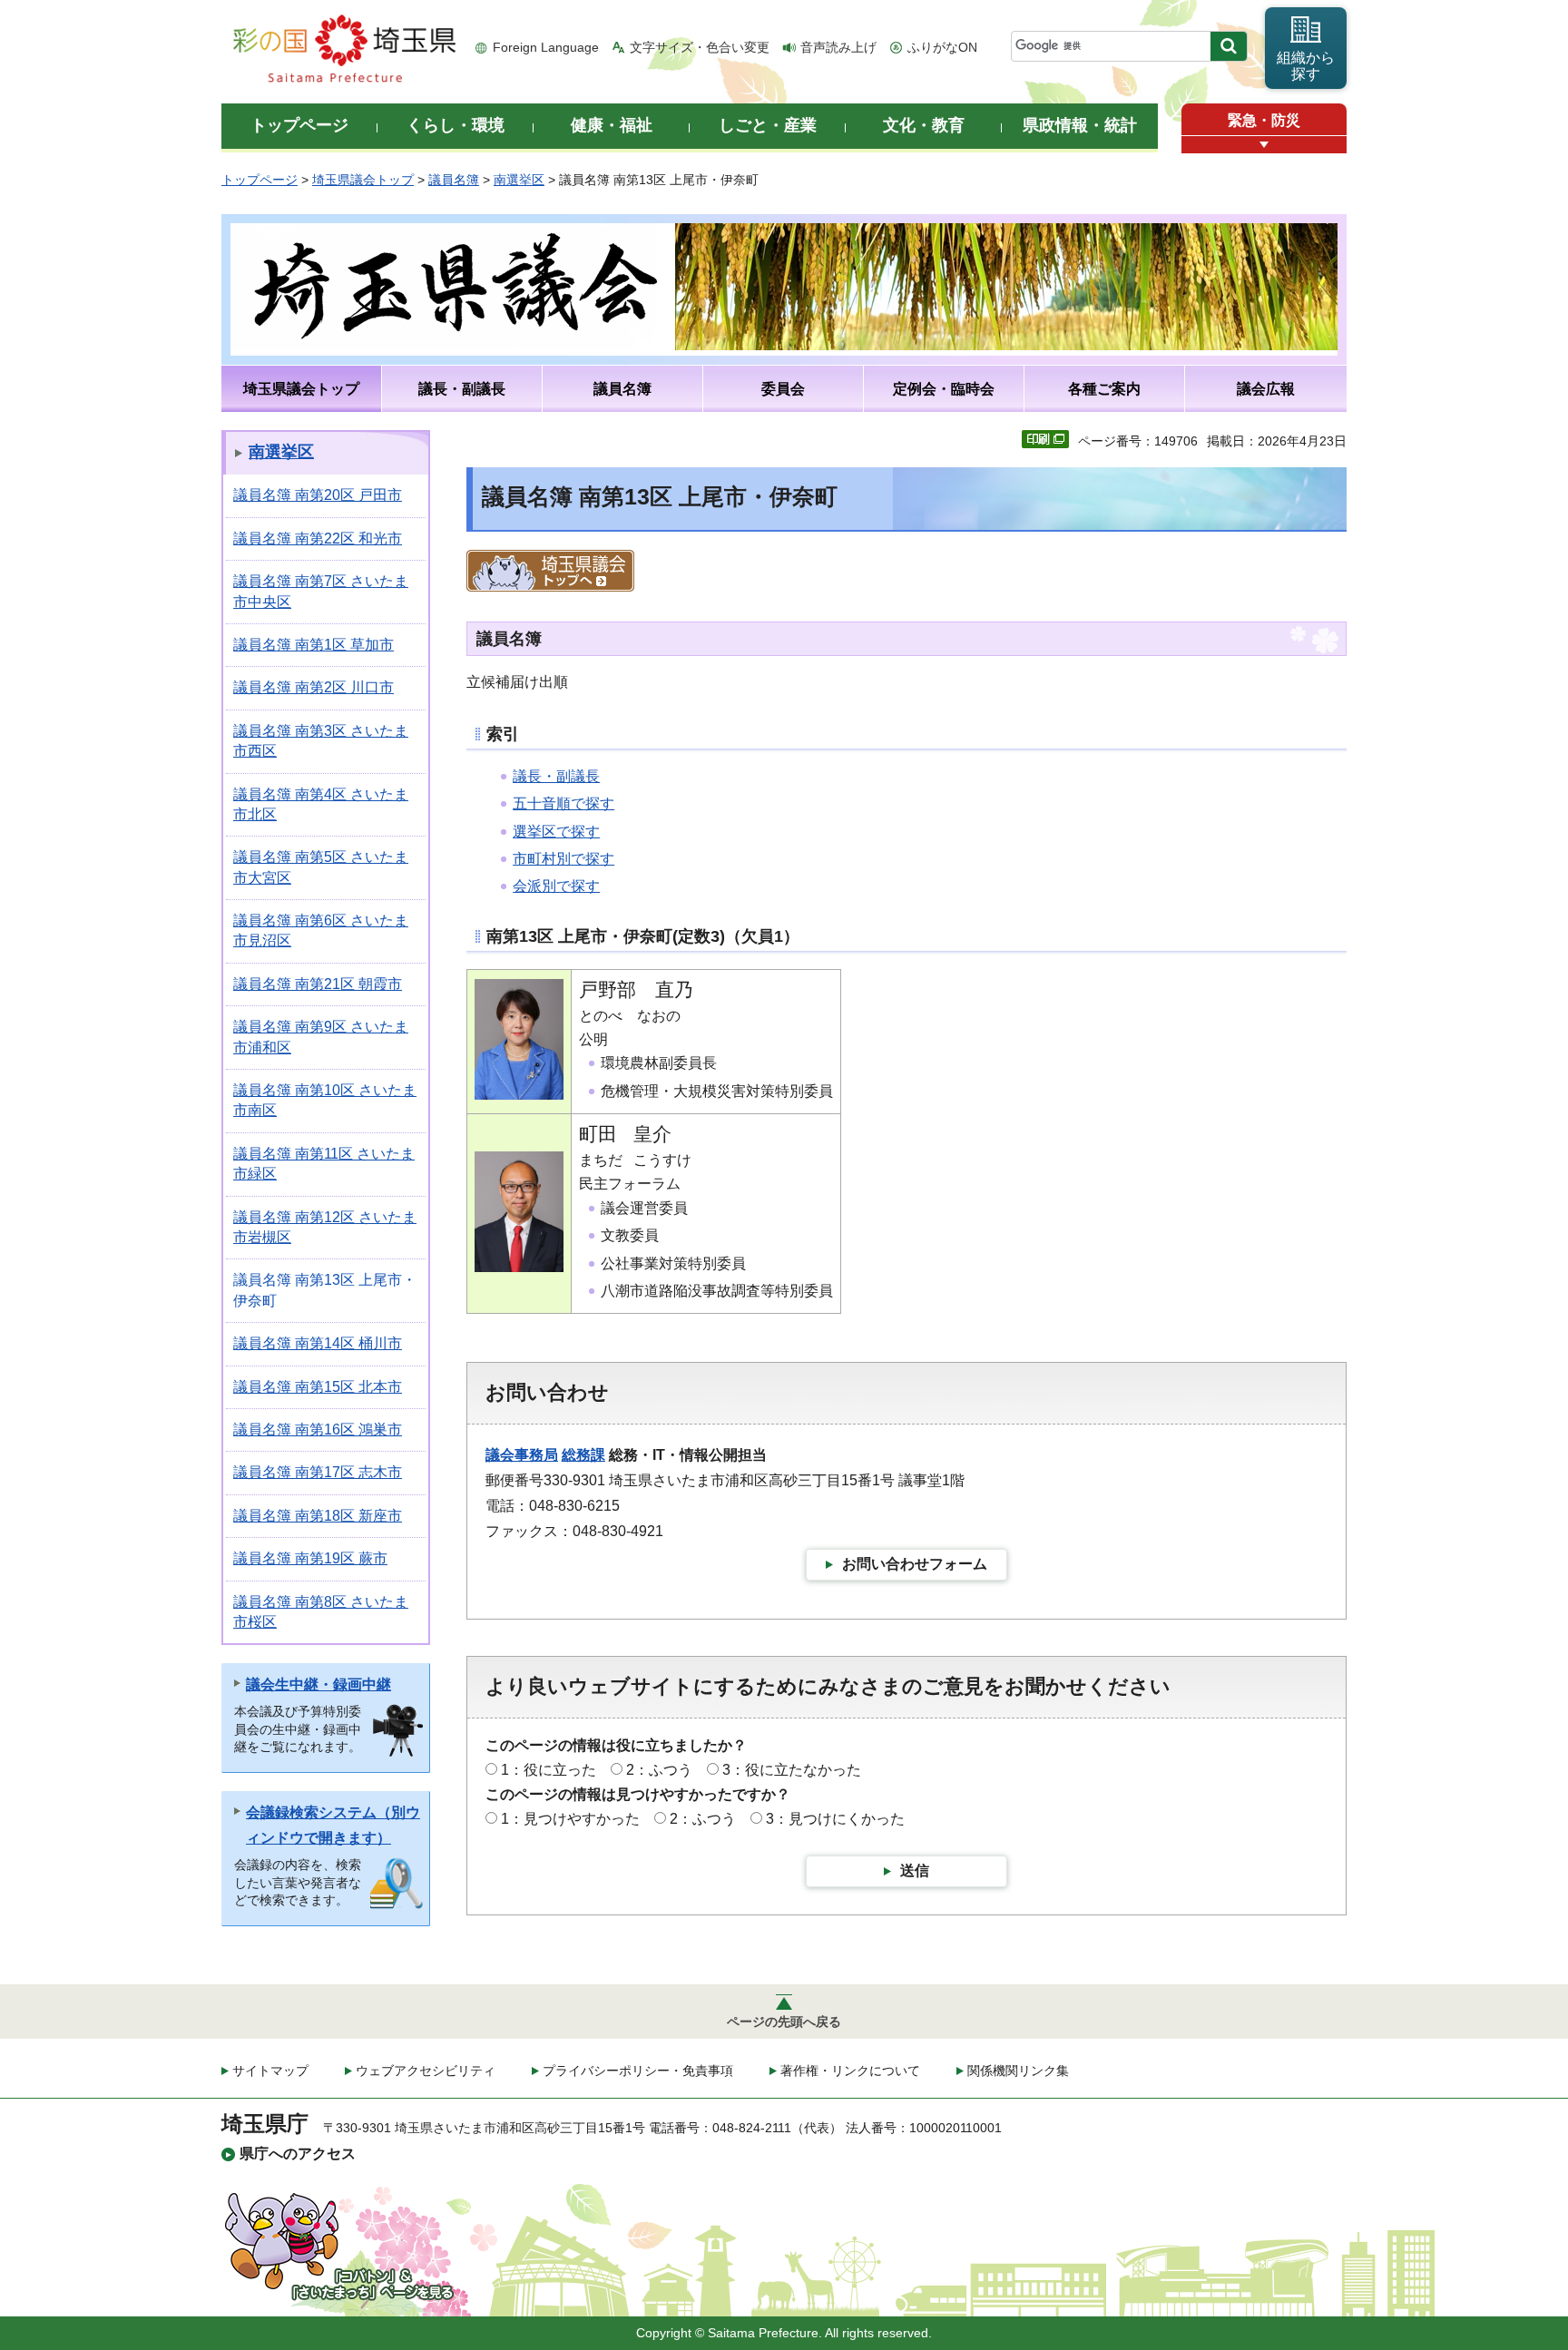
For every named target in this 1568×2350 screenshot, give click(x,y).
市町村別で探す (563, 859)
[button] (1264, 145)
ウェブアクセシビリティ (426, 2071)
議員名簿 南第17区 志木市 (318, 1472)
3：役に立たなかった (792, 1770)
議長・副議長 (556, 776)
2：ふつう (659, 1770)
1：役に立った (549, 1770)
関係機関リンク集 (1018, 2071)
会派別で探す (556, 886)
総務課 (583, 1455)
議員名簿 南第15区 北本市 (318, 1387)
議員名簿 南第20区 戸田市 (318, 495)
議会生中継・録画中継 (318, 1684)
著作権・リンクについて (850, 2071)
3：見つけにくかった (835, 1819)
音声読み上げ (838, 47)
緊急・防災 (1264, 120)
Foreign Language (546, 47)
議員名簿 (454, 180)
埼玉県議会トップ (363, 180)
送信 (915, 1870)
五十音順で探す (563, 803)
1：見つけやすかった (570, 1819)
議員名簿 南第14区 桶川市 (318, 1343)
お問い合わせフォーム (915, 1564)
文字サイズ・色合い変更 (700, 47)
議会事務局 (522, 1455)
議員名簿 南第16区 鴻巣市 (318, 1430)
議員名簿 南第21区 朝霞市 (318, 984)
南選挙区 (519, 180)
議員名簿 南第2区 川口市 (314, 687)
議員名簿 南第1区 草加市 (314, 645)
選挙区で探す (556, 832)
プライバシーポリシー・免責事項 (638, 2071)
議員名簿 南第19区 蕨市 (310, 1558)
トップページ (260, 180)
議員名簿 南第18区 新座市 (318, 1516)
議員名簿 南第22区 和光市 (318, 539)
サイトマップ (270, 2071)
